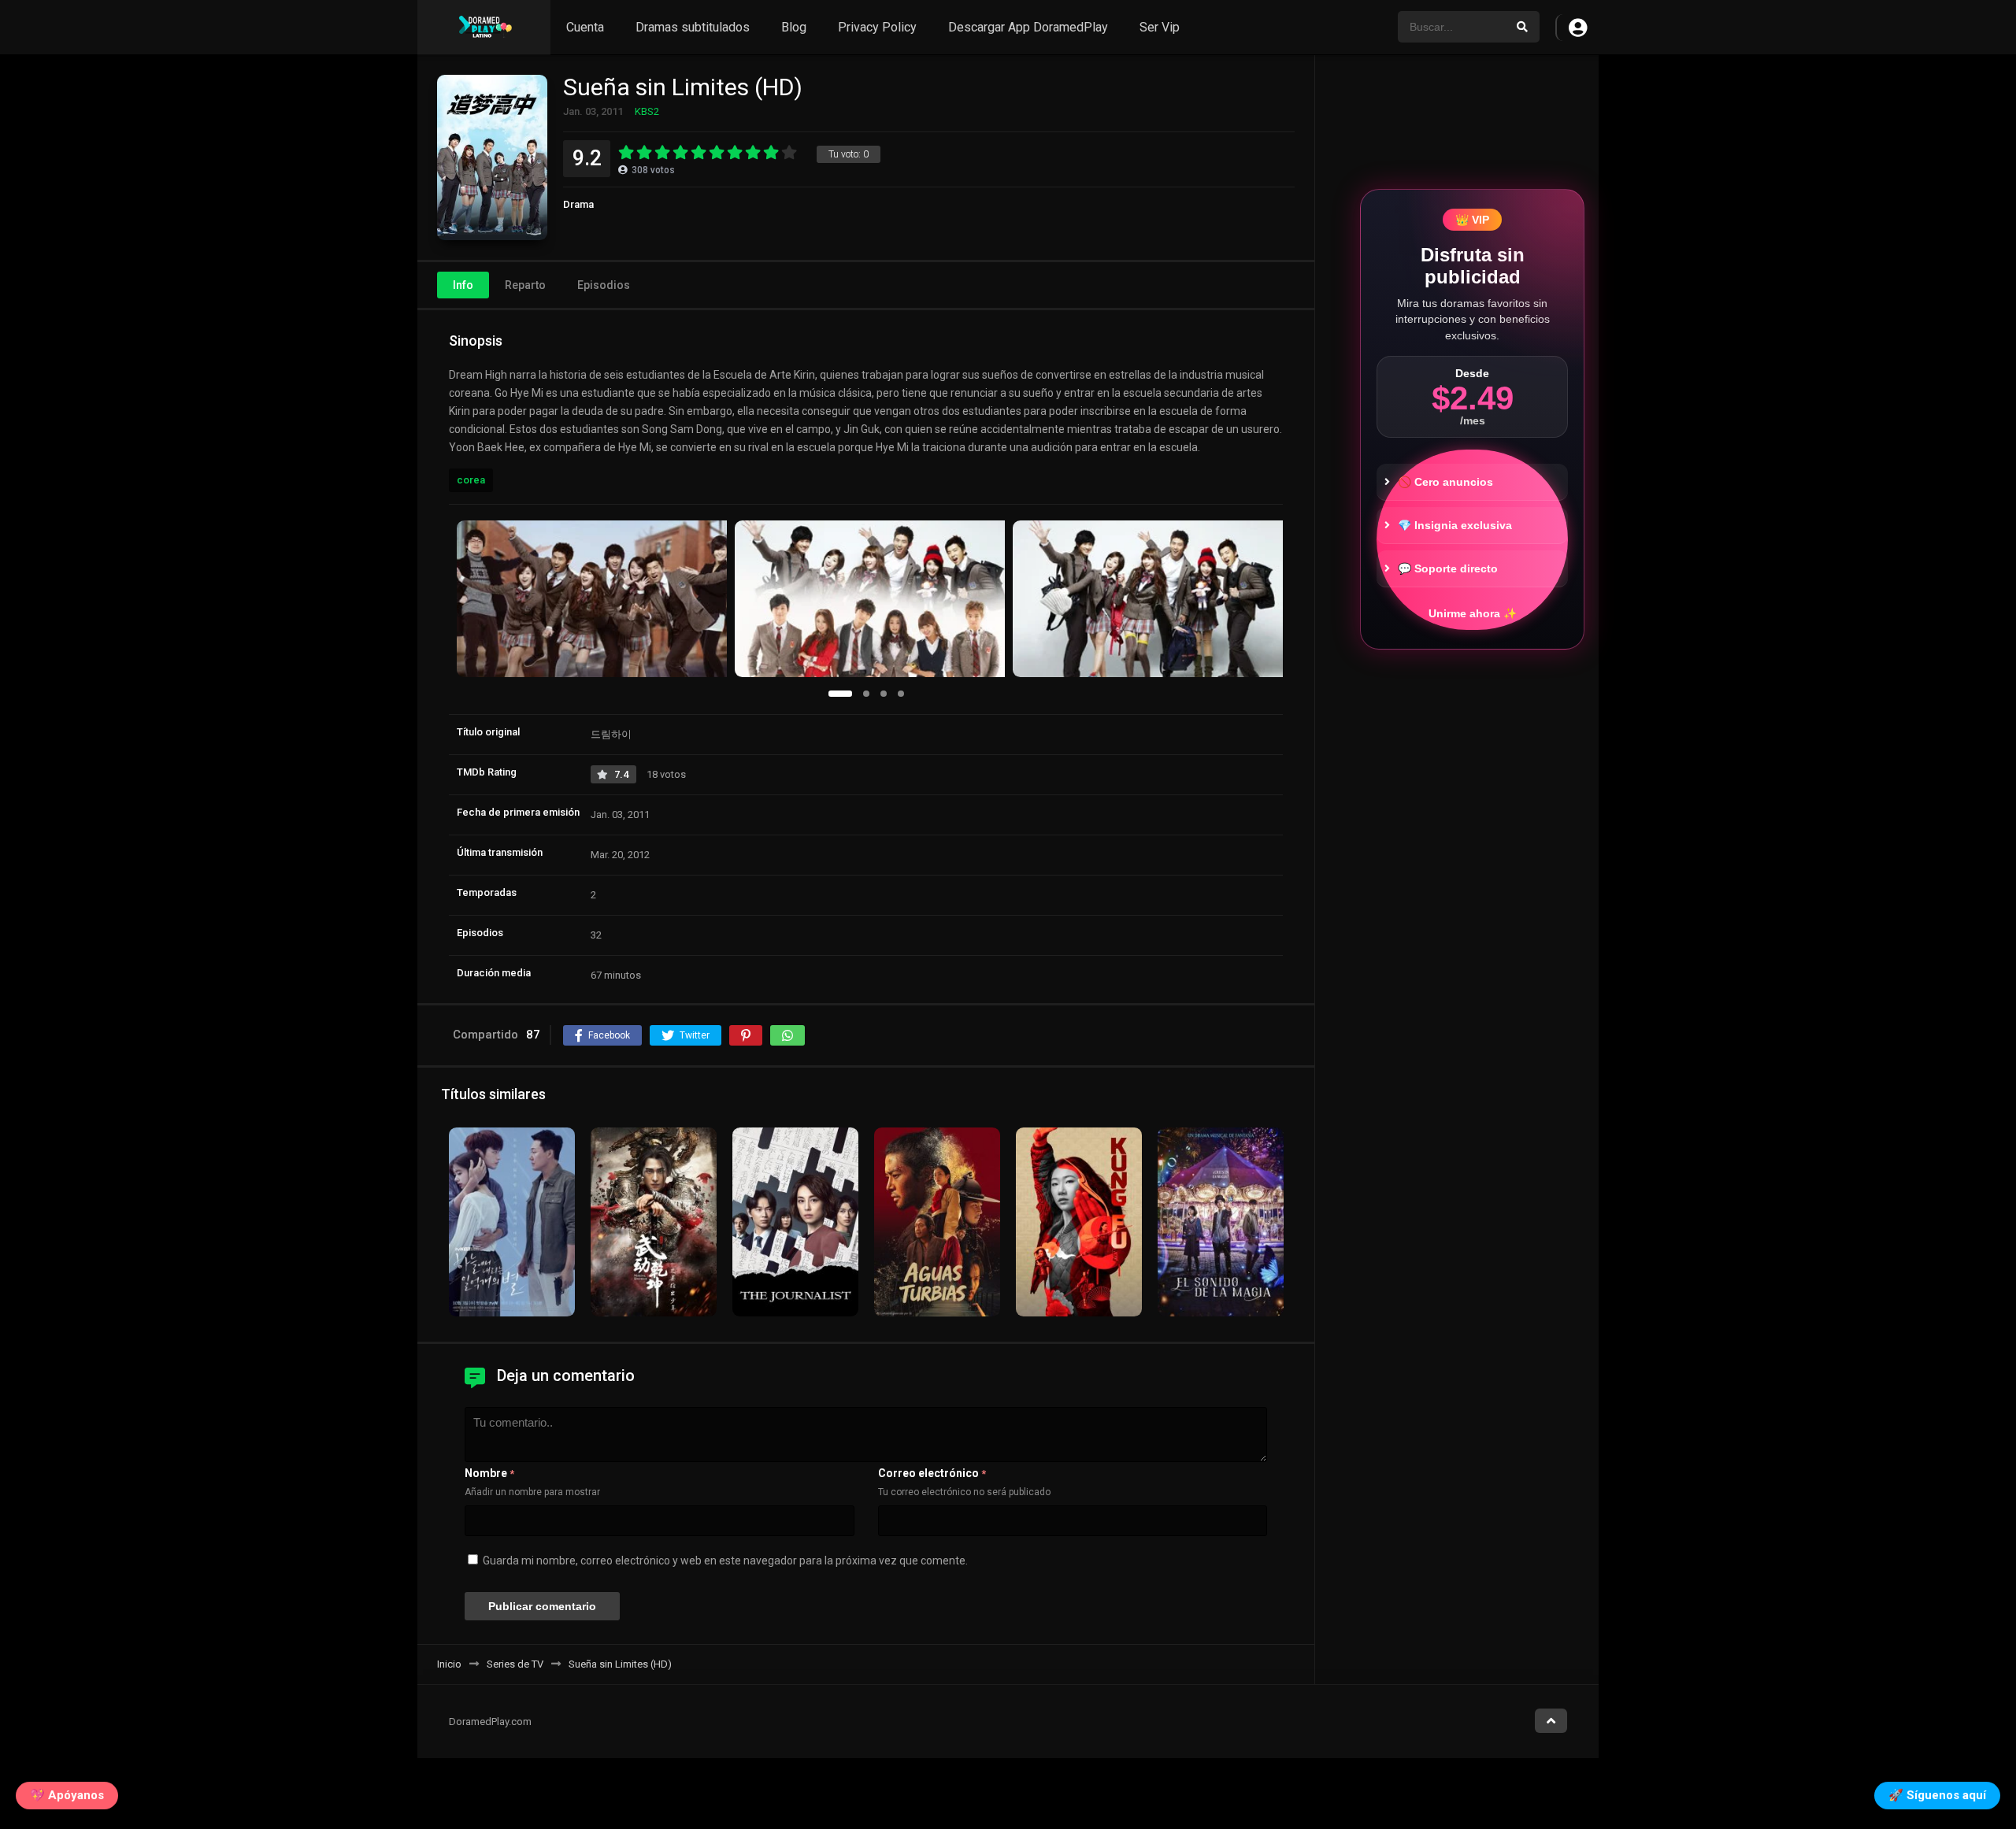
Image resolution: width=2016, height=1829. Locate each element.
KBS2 (647, 111)
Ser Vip (1160, 27)
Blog (794, 27)
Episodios (604, 285)
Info (463, 285)
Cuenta (585, 27)
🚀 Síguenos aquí (1937, 1795)
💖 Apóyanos (67, 1795)
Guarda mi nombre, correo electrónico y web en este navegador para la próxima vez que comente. (725, 1561)
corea (471, 480)
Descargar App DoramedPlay (1028, 27)
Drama (578, 204)
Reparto (525, 285)
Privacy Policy (877, 27)
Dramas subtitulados (693, 27)
